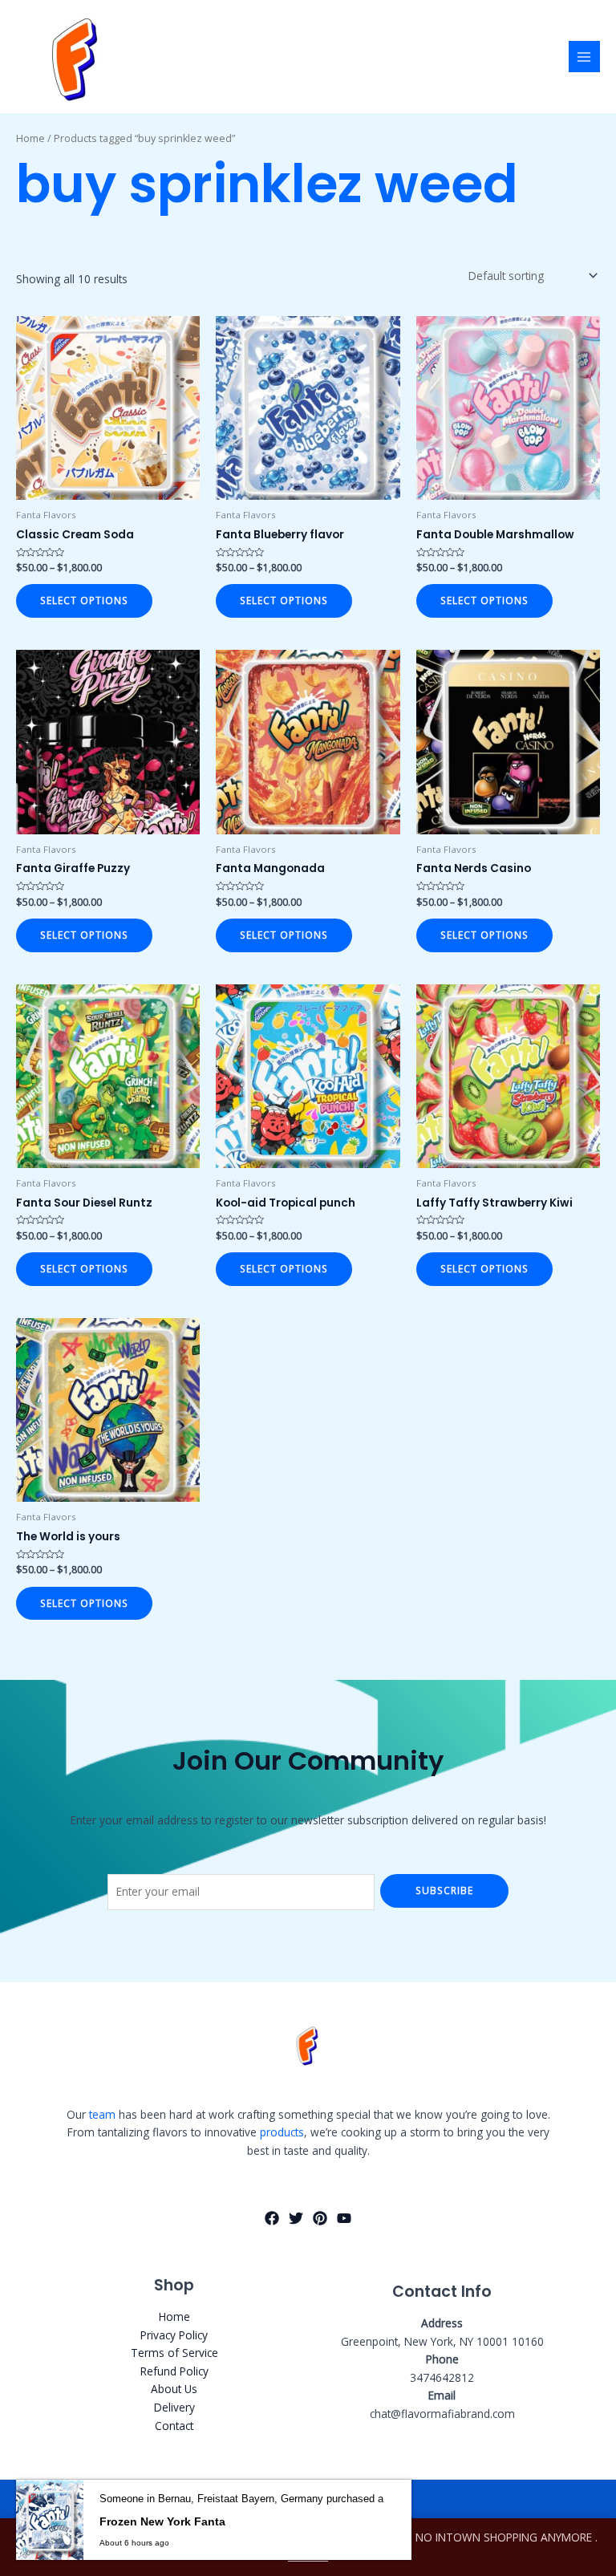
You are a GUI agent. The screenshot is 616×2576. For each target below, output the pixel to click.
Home (30, 138)
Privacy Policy (174, 2335)
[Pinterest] (320, 2218)
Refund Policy (174, 2371)
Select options (84, 600)
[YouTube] (344, 2218)
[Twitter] (296, 2218)
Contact (174, 2426)
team (102, 2114)
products (282, 2132)
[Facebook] (272, 2218)
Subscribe (444, 1890)
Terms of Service (174, 2353)
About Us (174, 2389)
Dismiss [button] (308, 2556)
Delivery (174, 2407)
